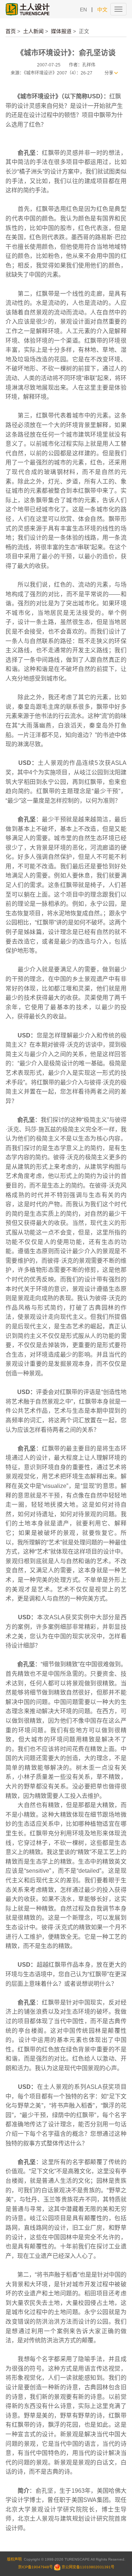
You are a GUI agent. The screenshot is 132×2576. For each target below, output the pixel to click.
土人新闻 (33, 31)
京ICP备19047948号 (35, 2567)
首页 (11, 31)
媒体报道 (61, 31)
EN (83, 10)
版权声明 (14, 2559)
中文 (102, 10)
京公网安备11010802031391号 (88, 2567)
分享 (109, 73)
